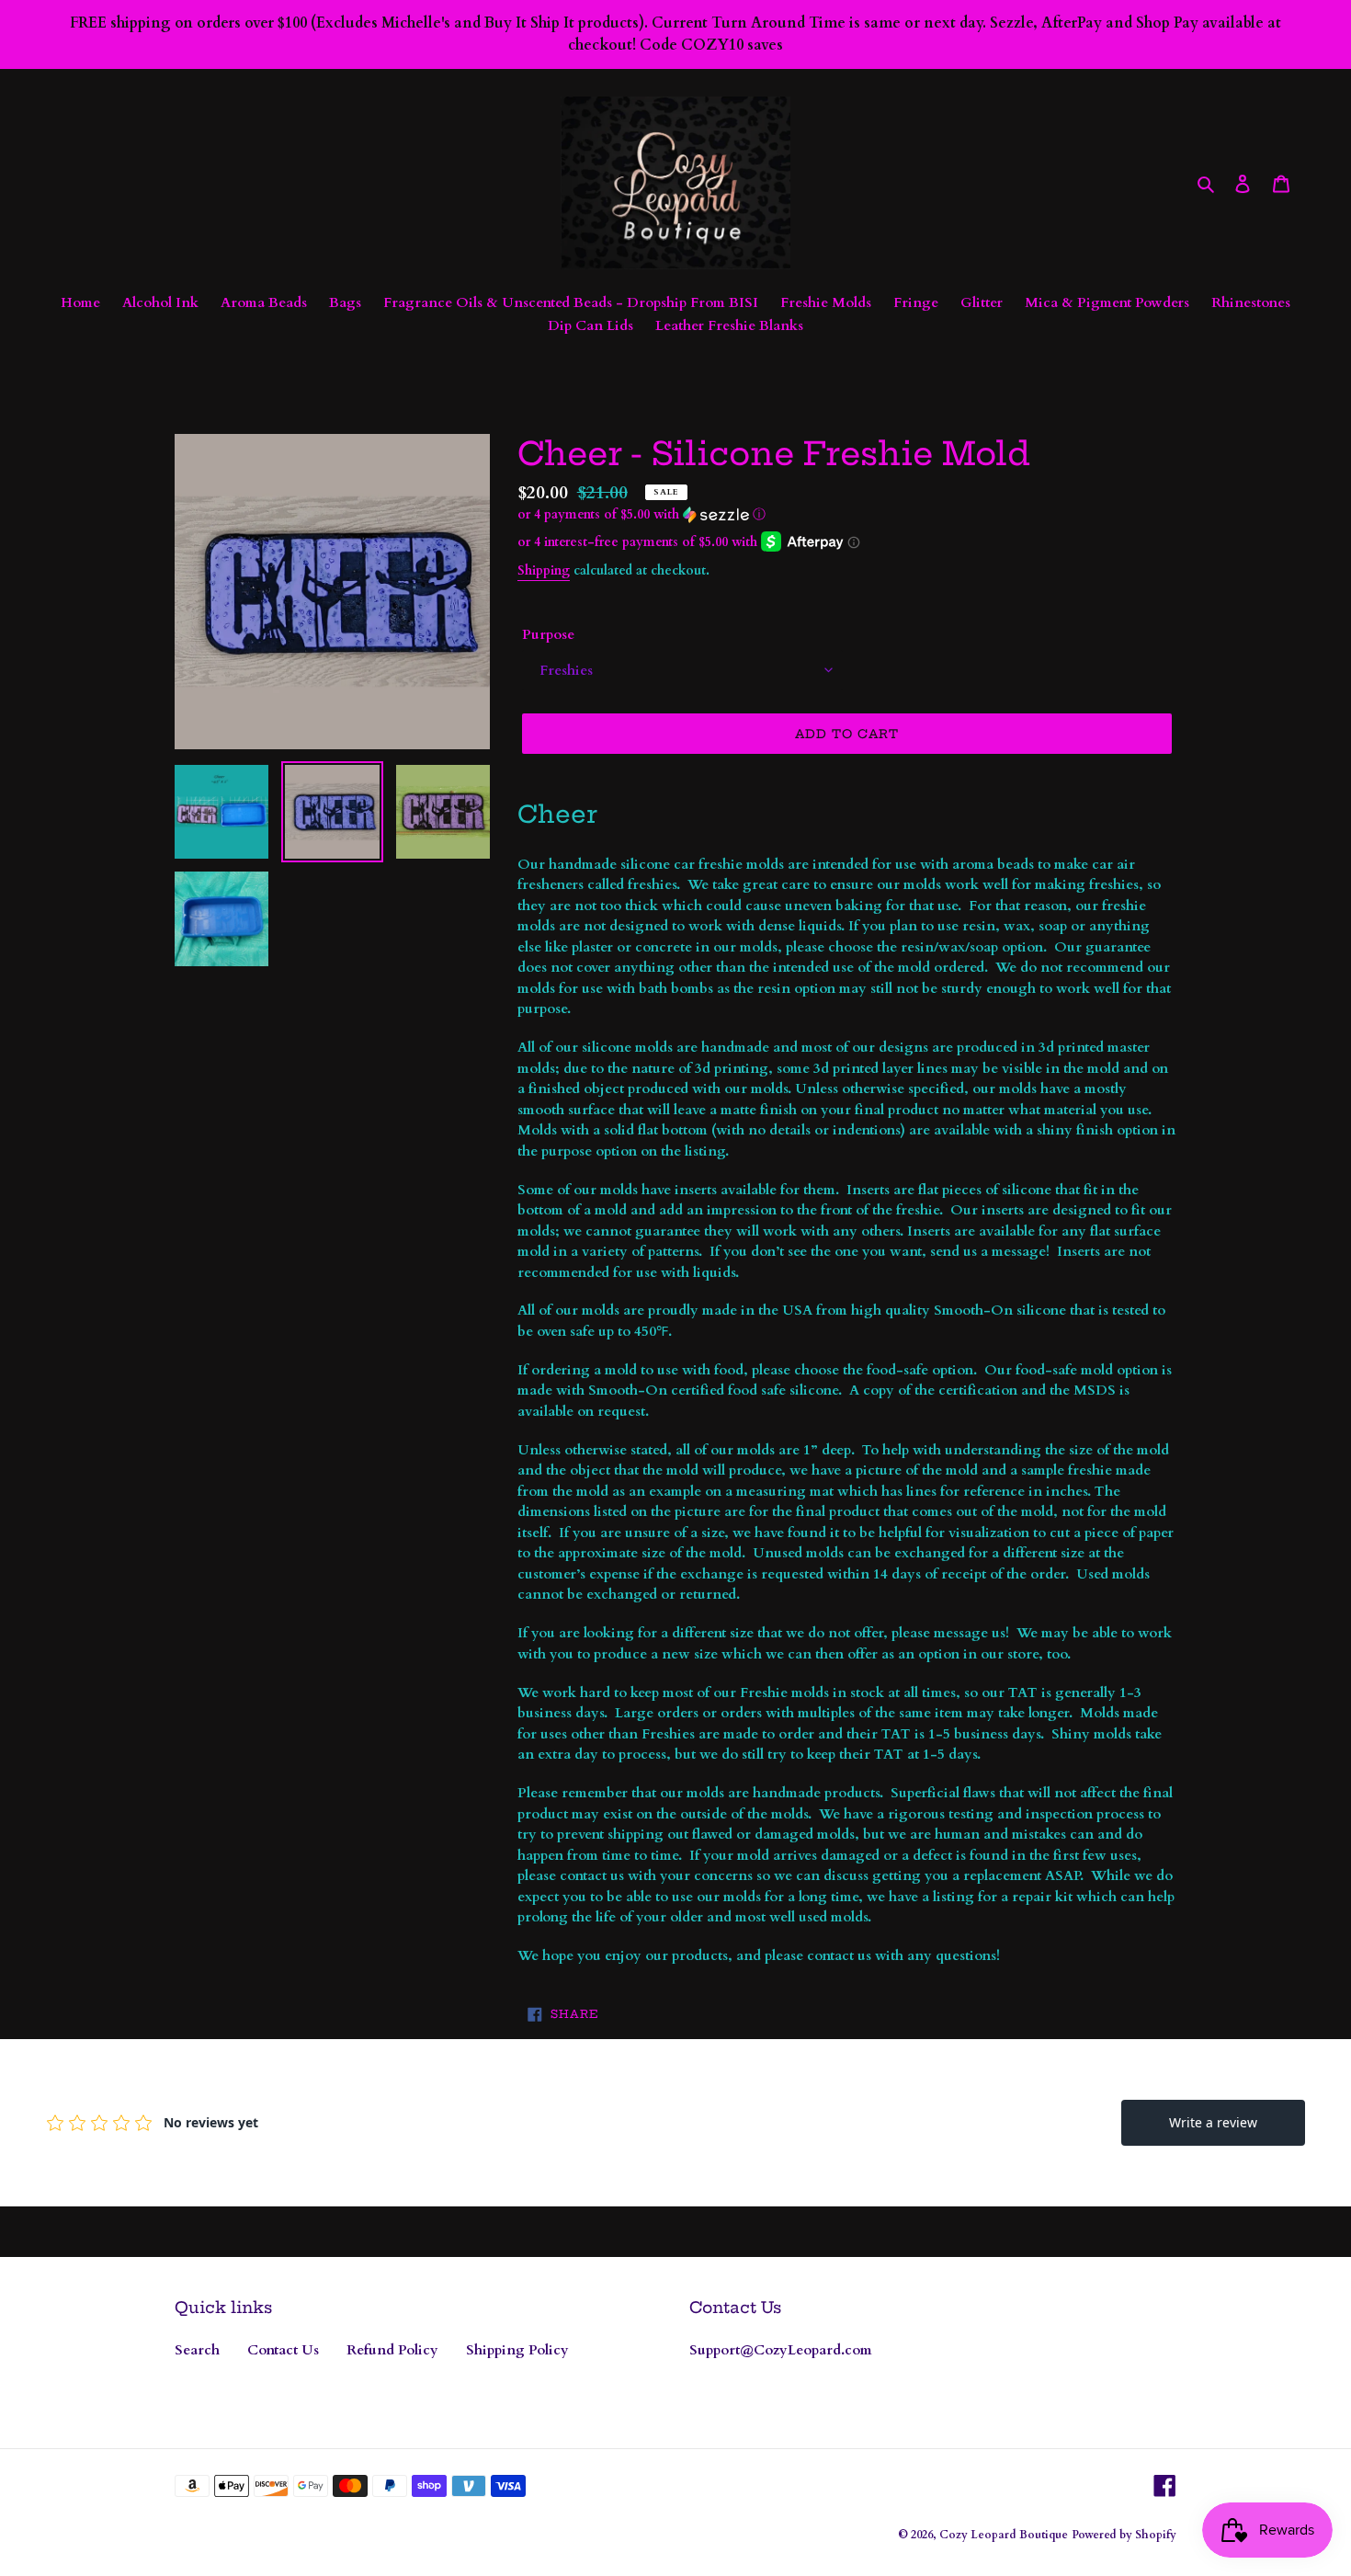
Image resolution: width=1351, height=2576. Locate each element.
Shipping (544, 570)
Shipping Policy (517, 2350)
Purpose (548, 634)
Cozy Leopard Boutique (1004, 2535)
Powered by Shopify (1124, 2535)
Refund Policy (392, 2350)
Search (197, 2350)
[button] (641, 514)
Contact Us (283, 2350)
